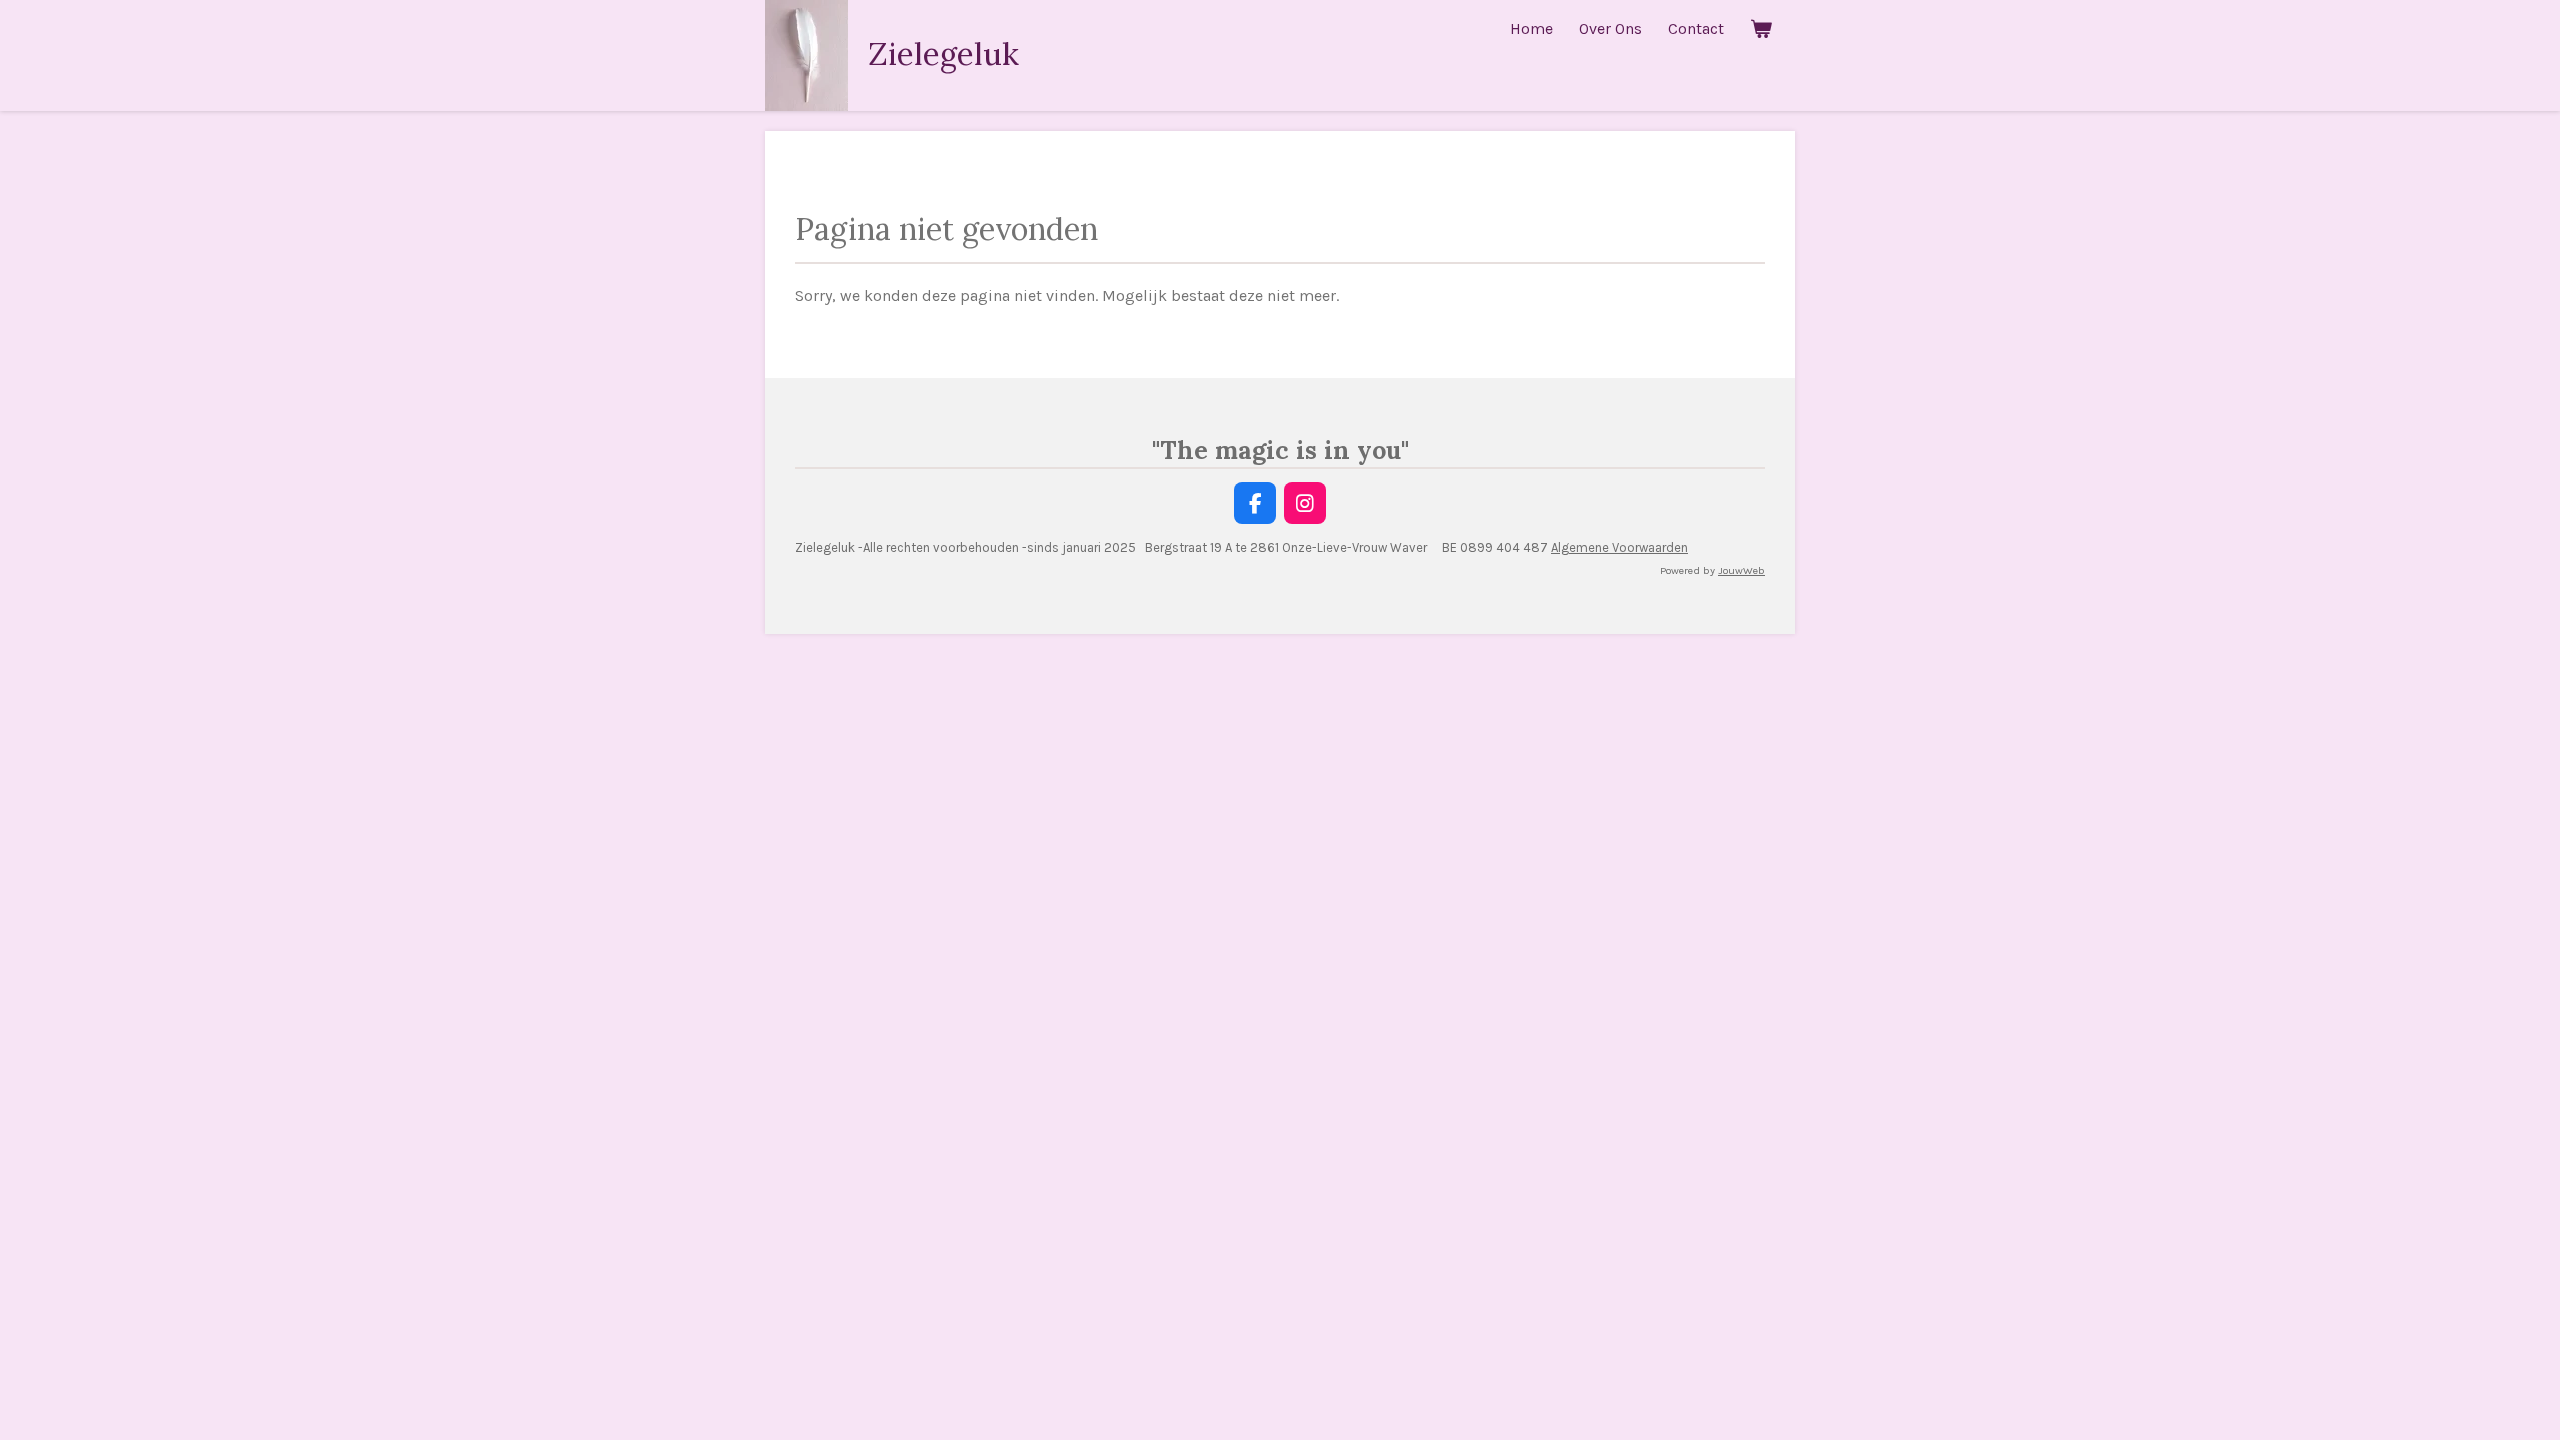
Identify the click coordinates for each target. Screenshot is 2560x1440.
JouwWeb (1741, 570)
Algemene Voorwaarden (1619, 547)
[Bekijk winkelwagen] (1761, 28)
